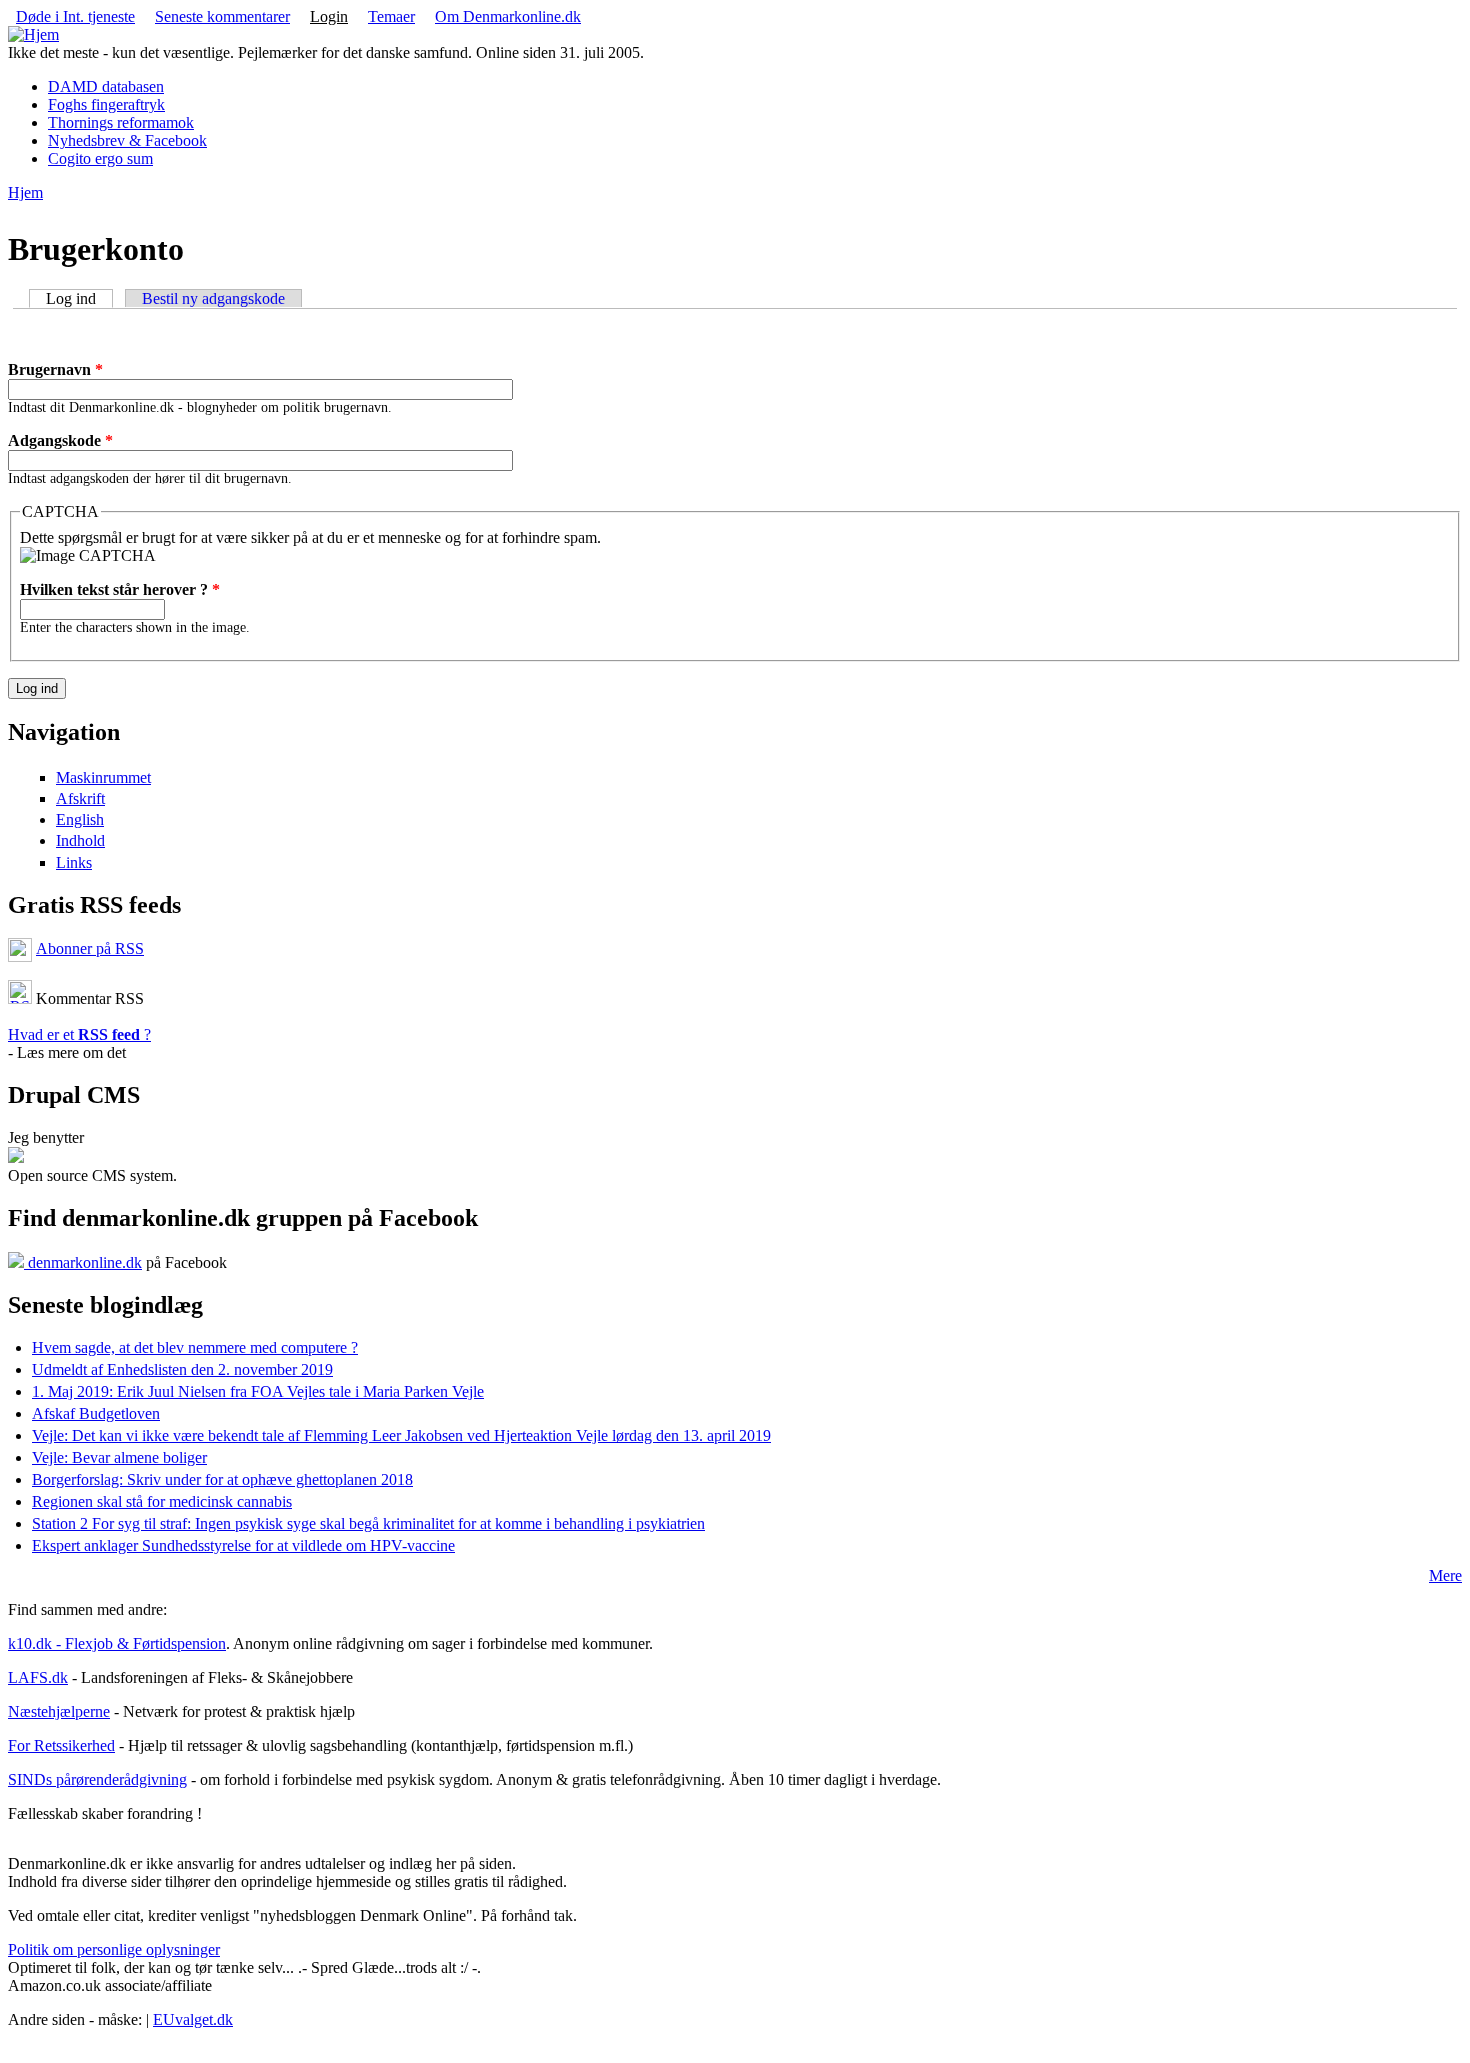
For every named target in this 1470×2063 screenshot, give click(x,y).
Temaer (391, 16)
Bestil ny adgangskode (213, 298)
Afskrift (80, 798)
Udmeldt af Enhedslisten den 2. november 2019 (182, 1369)
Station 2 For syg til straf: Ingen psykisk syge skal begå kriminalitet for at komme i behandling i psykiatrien (368, 1523)
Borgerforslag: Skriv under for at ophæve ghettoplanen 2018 (222, 1479)
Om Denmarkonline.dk (508, 16)
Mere (1445, 1575)
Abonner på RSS (90, 948)
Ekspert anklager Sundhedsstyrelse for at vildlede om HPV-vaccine (243, 1545)
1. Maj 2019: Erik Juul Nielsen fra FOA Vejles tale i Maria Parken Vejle (258, 1391)
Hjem (25, 192)
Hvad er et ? (79, 1034)
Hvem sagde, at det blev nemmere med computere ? (195, 1347)
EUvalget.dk (193, 2019)
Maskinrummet (103, 777)
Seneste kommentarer (222, 16)
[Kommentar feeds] (20, 998)
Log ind (79, 298)
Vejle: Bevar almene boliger (119, 1457)
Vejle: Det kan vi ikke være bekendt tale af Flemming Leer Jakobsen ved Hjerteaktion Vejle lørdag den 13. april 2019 (401, 1435)
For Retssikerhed (61, 1745)
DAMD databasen (106, 86)
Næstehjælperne (59, 1711)
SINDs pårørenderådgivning (97, 1779)
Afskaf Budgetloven (96, 1413)
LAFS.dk (38, 1677)
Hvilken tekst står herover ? (120, 589)
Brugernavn (55, 369)
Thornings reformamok (121, 122)
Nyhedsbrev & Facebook (127, 140)
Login (329, 16)
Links (74, 862)
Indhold (80, 840)
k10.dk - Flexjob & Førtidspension (117, 1643)
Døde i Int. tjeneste (75, 16)
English (80, 819)
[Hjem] (33, 34)
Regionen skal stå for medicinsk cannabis (162, 1501)
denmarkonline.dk (83, 1262)
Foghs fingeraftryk (106, 104)
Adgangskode (60, 440)
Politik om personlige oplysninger (114, 1949)
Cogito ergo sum (100, 158)
